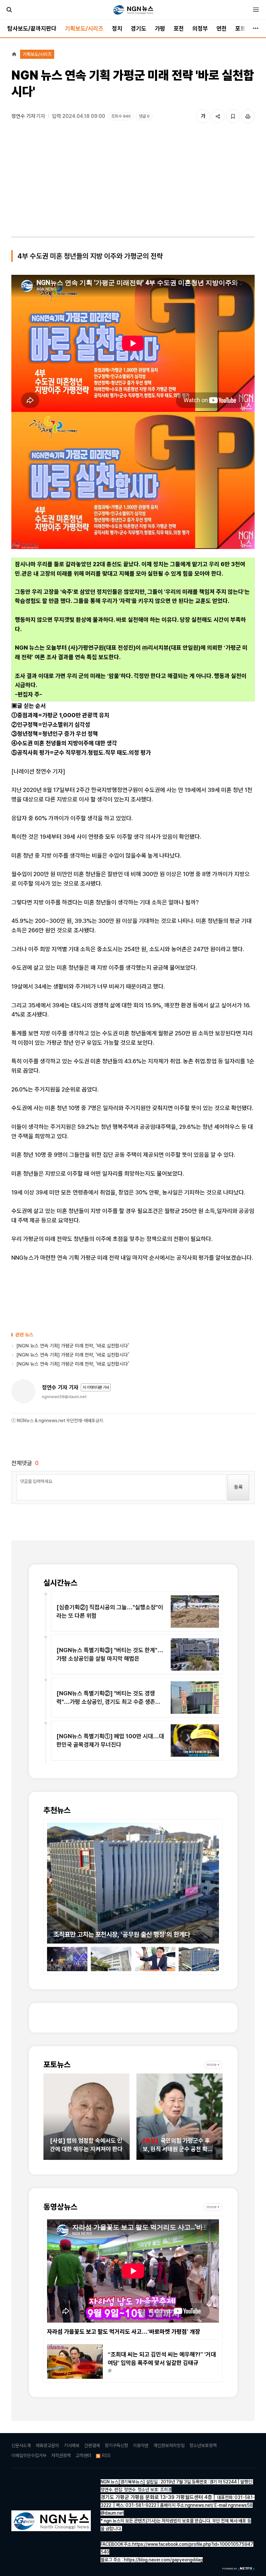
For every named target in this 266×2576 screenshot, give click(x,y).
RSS (106, 2455)
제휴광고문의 (47, 2445)
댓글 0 (144, 116)
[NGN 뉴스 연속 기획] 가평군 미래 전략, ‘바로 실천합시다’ (73, 1346)
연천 (222, 28)
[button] (52, 1880)
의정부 (200, 28)
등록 (238, 1487)
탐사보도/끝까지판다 (32, 28)
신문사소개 (21, 2445)
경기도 (139, 28)
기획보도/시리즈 (84, 28)
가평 (160, 28)
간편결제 (92, 2445)
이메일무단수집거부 (29, 2455)
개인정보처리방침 (169, 2445)
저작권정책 (61, 2455)
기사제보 (72, 2445)
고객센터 (83, 2455)
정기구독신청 (116, 2445)
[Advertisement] (133, 182)
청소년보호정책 (203, 2445)
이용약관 (141, 2445)
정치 (117, 28)
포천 (179, 28)
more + (213, 2065)
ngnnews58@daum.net (64, 1397)
